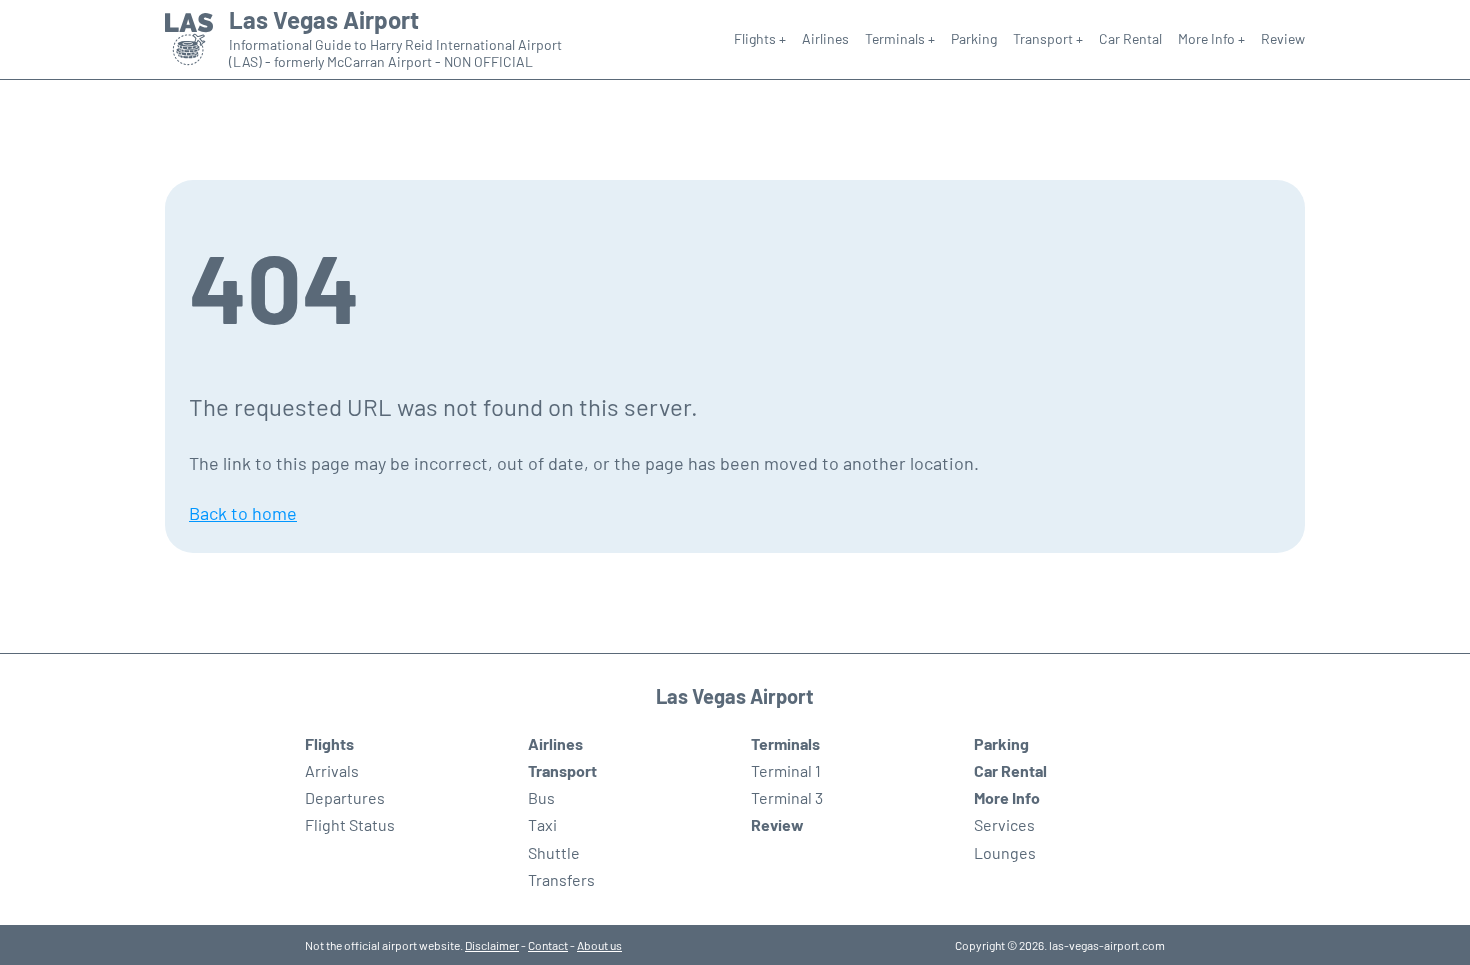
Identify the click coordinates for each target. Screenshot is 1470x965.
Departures (345, 797)
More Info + (1211, 38)
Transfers (561, 879)
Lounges (1005, 852)
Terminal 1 (786, 770)
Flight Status (350, 824)
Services (1004, 824)
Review (1283, 38)
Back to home (243, 513)
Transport (562, 770)
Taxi (542, 824)
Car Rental (1130, 38)
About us (599, 945)
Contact (548, 945)
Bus (541, 797)
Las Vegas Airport (324, 20)
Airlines (825, 38)
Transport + (1048, 38)
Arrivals (332, 770)
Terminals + (900, 38)
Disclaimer (492, 945)
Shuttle (554, 852)
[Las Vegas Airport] (189, 39)
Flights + (760, 38)
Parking (974, 38)
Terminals (785, 743)
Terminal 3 (787, 797)
